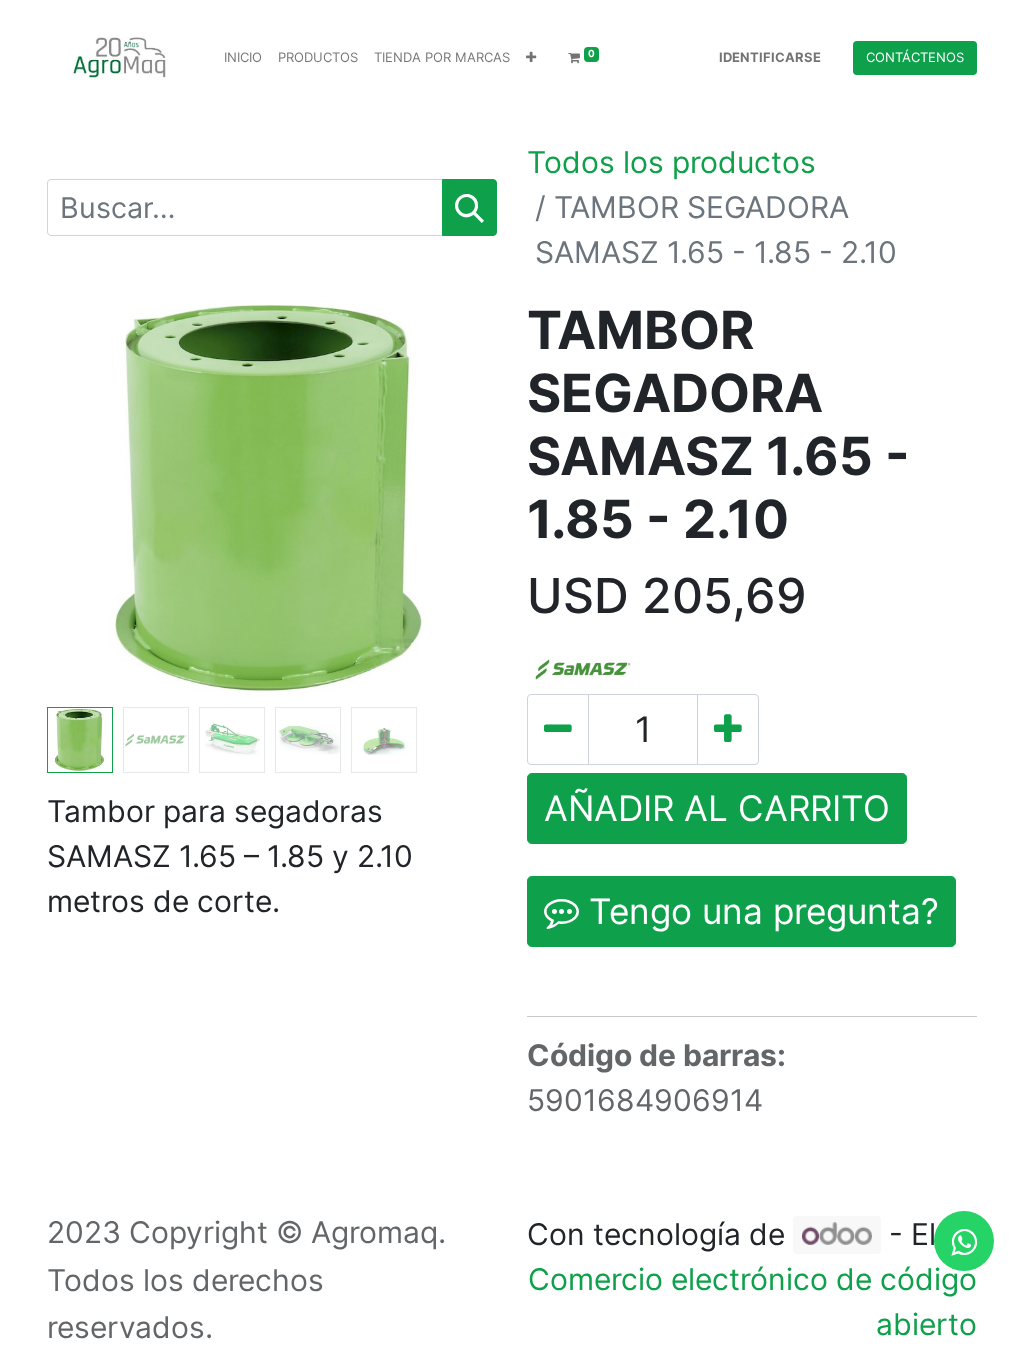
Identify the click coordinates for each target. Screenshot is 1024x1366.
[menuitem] (243, 58)
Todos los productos (671, 162)
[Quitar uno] (558, 729)
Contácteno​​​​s (915, 57)
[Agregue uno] (728, 729)
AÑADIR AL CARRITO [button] (717, 808)
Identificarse (770, 57)
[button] (531, 58)
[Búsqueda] (469, 207)
